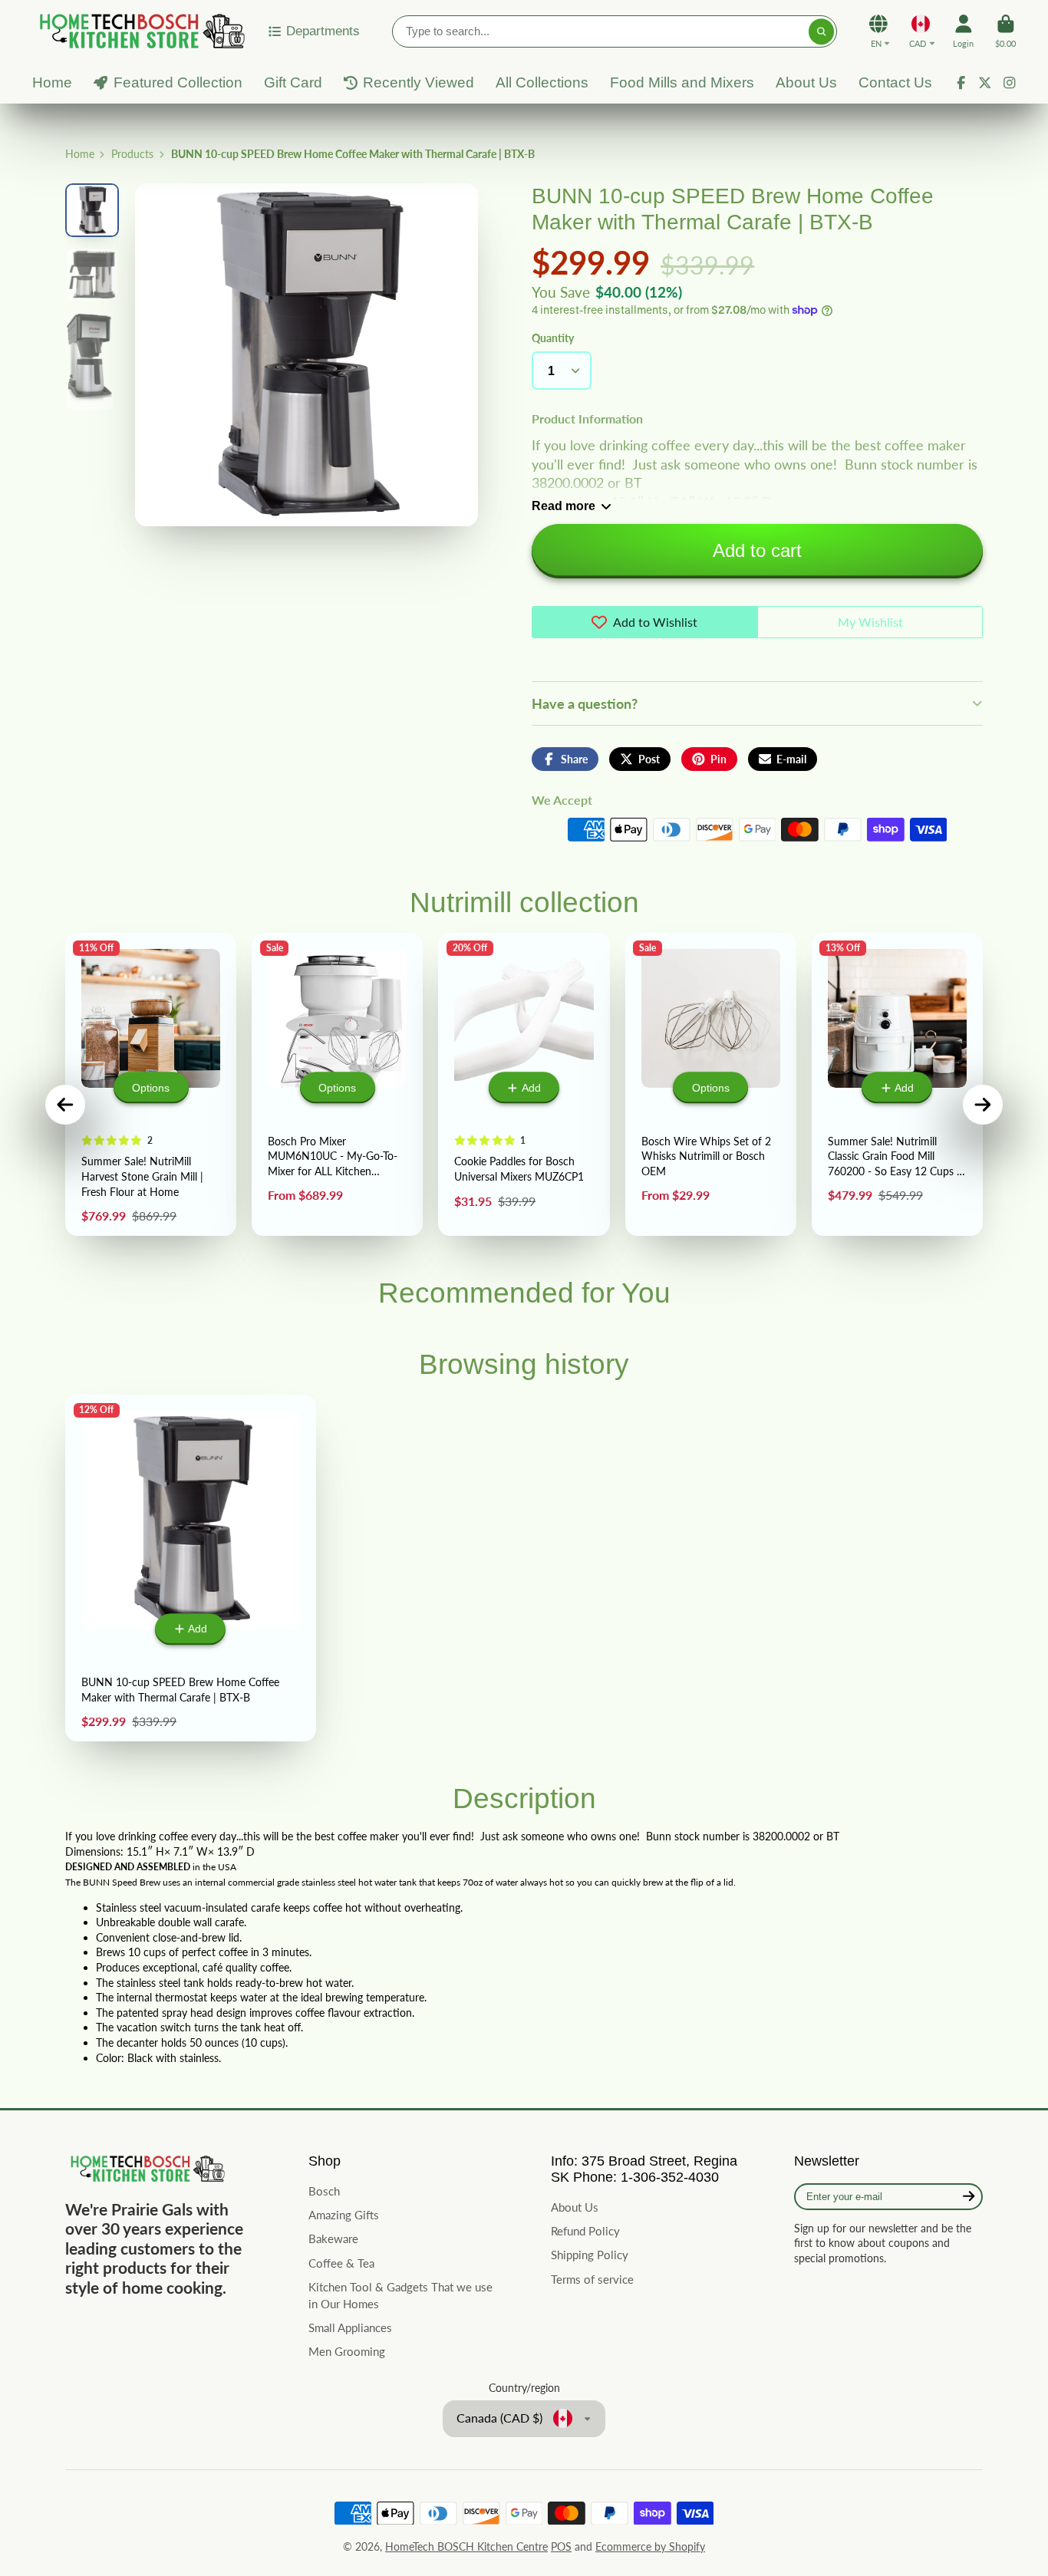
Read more (564, 506)
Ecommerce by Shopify (650, 2546)
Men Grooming (347, 2351)
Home (52, 82)
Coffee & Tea (341, 2263)
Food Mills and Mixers (682, 82)
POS (561, 2546)
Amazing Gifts (344, 2215)
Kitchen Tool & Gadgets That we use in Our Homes (400, 2295)
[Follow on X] (985, 83)
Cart (1005, 31)
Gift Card (293, 82)
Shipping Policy (590, 2255)
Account (963, 31)
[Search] (822, 31)
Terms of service (592, 2279)
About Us (806, 82)
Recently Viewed (419, 82)
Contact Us (895, 82)
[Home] (140, 31)
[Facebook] (961, 83)
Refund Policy (585, 2231)
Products (132, 154)
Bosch (324, 2191)
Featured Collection (178, 82)
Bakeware (333, 2238)
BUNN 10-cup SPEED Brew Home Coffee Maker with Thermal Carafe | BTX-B (191, 1568)
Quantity (553, 338)
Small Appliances (350, 2327)
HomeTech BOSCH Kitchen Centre (466, 2546)
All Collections (542, 82)
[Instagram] (1010, 83)
